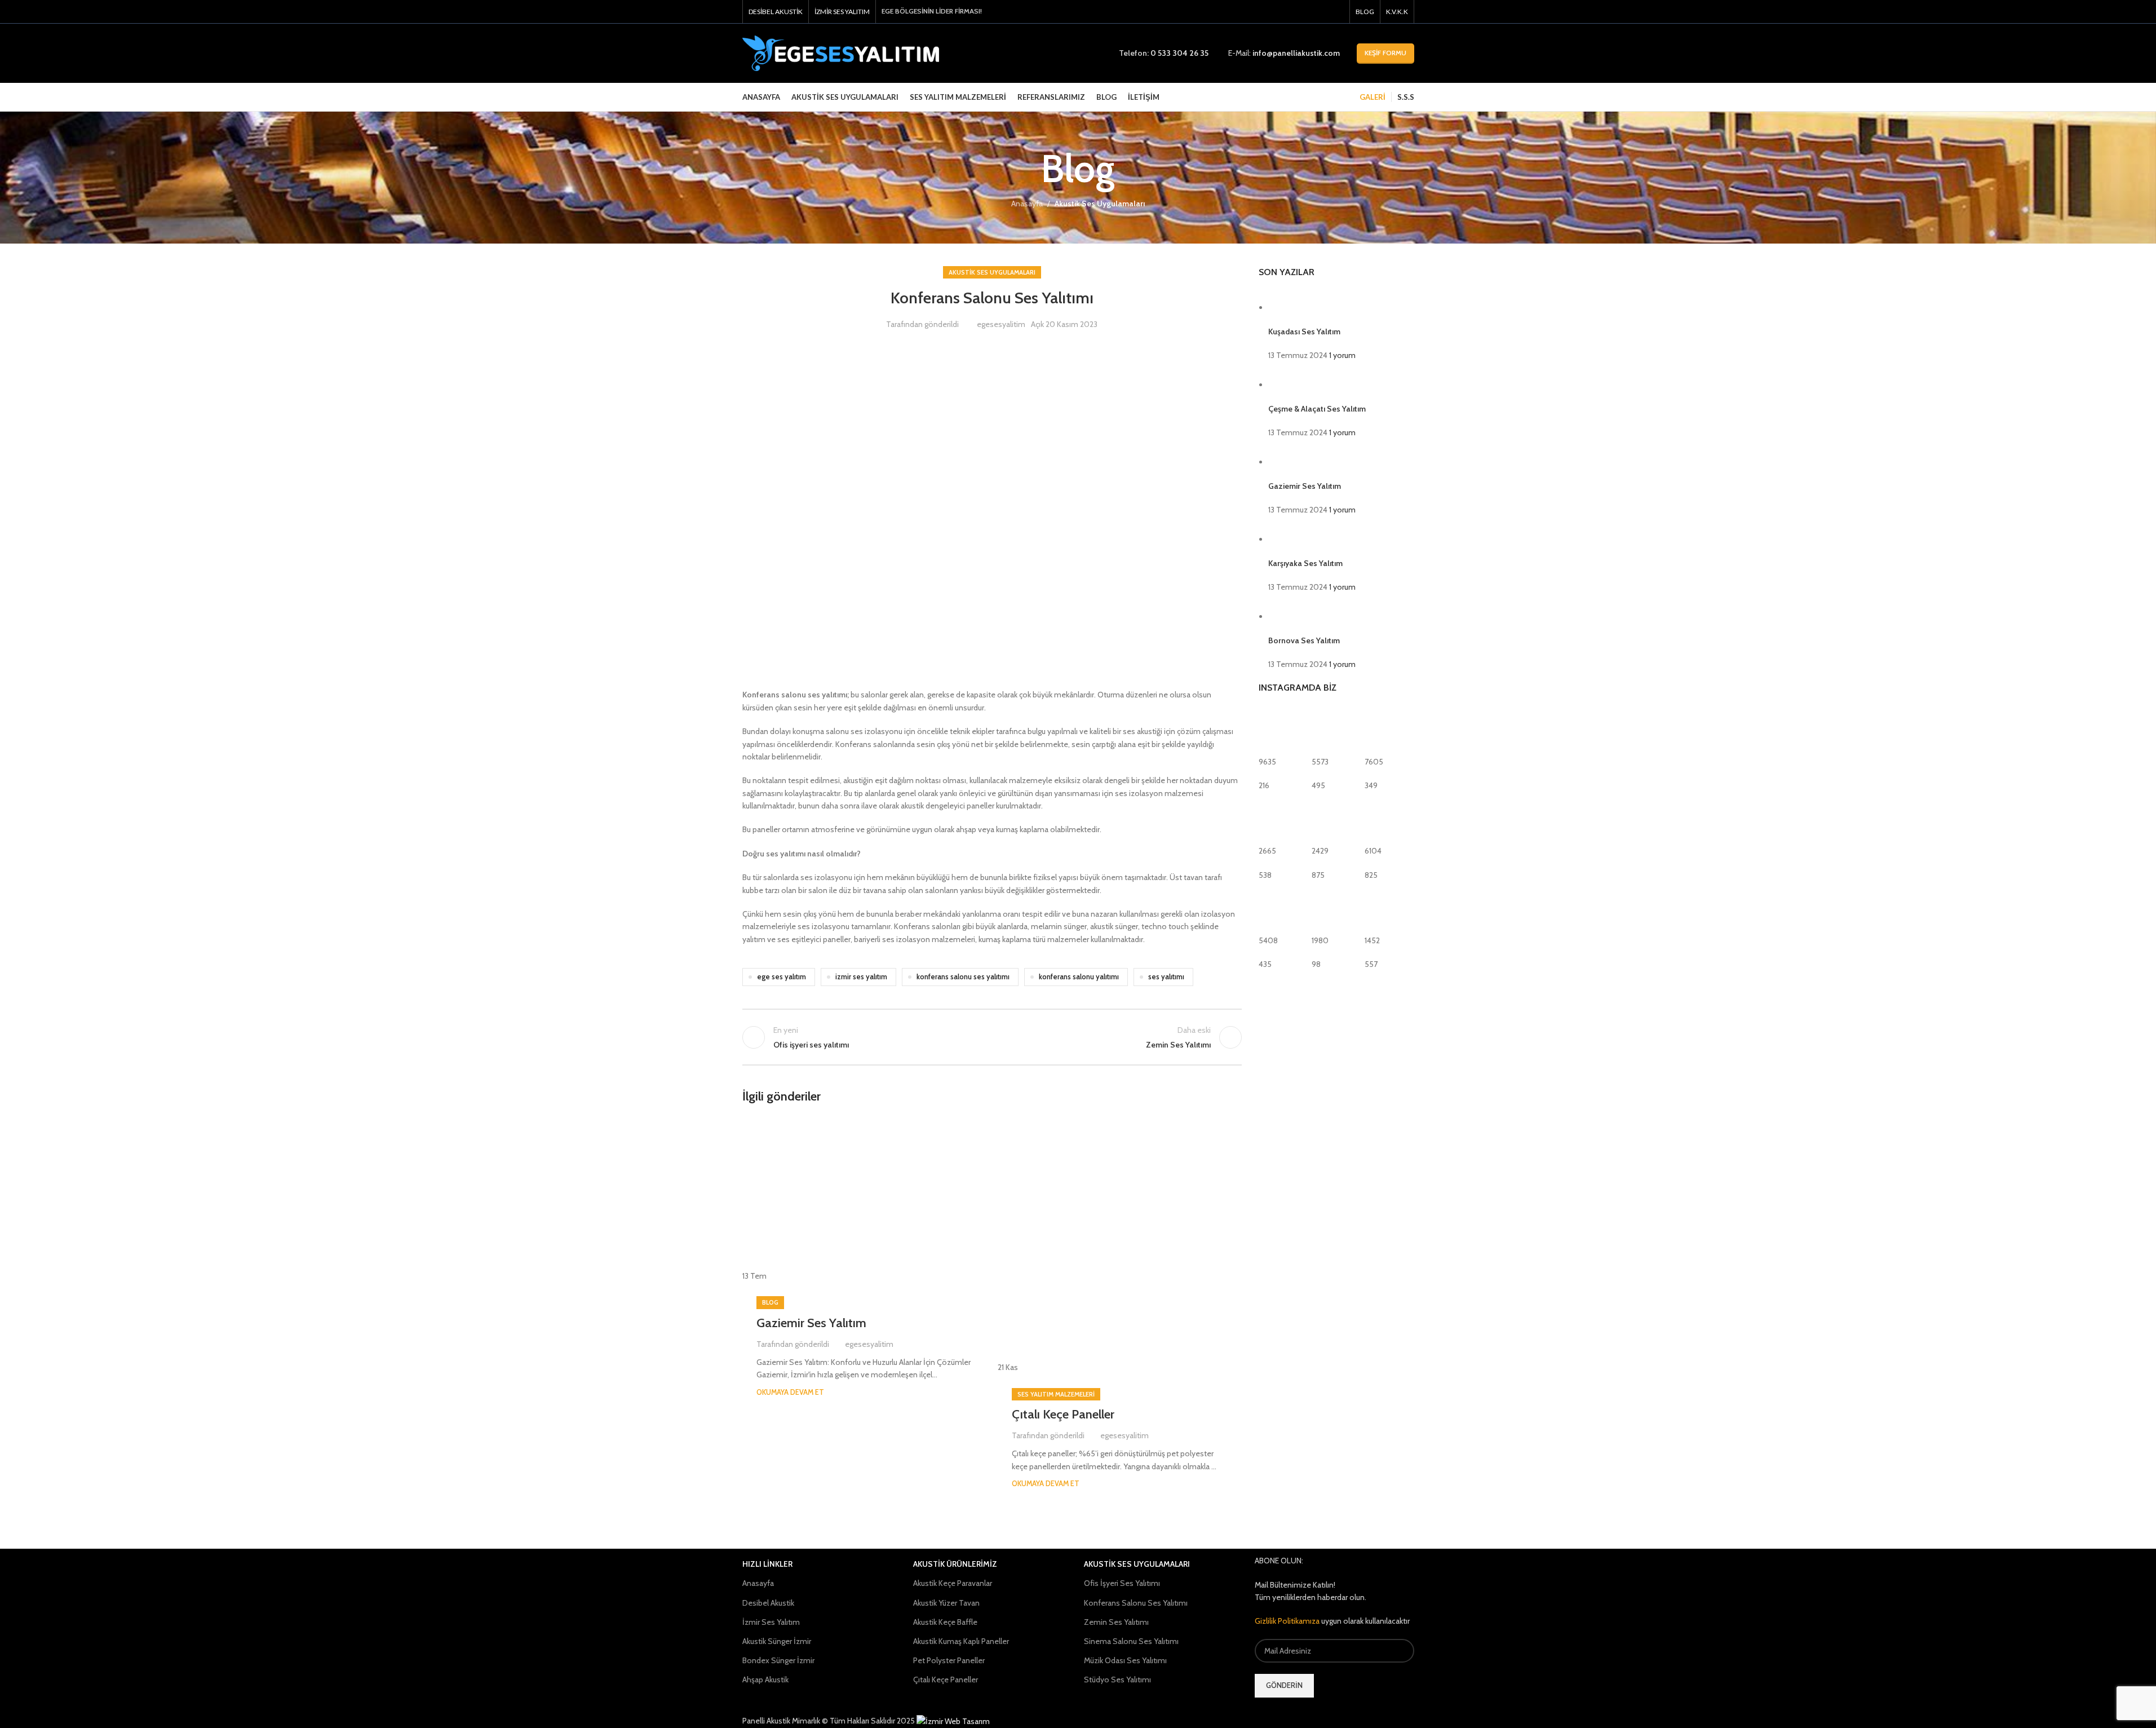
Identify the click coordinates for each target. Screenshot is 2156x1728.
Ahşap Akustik (765, 1680)
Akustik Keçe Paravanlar (953, 1583)
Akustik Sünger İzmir (777, 1641)
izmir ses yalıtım (861, 977)
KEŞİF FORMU (1385, 53)
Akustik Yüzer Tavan (946, 1603)
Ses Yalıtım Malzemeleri (1056, 1394)
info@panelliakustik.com (1296, 53)
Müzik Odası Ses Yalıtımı (1125, 1660)
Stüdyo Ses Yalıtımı (1117, 1680)
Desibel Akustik (768, 1603)
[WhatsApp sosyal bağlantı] (1336, 12)
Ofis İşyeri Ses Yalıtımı (1122, 1583)
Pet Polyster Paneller (949, 1660)
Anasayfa (1027, 204)
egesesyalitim (1001, 324)
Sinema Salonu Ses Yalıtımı (1131, 1641)
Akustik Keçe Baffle (945, 1622)
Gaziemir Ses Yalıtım (811, 1323)
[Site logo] (841, 52)
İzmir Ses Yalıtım (771, 1622)
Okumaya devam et (790, 1392)
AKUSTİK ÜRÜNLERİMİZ (955, 1564)
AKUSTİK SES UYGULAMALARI (1137, 1564)
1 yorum (1342, 355)
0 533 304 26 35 (1179, 53)
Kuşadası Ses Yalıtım (1304, 332)
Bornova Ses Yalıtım (1304, 640)
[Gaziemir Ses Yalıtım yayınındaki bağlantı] (864, 1199)
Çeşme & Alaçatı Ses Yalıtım (1317, 409)
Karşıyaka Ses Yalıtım (1305, 563)
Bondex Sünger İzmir (778, 1660)
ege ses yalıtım (782, 977)
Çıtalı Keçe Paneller (1063, 1414)
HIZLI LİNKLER (767, 1564)
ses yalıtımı (1166, 977)
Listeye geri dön (992, 1037)
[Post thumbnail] (1289, 307)
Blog (770, 1302)
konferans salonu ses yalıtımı (963, 977)
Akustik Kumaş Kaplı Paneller (961, 1641)
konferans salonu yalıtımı (1079, 977)
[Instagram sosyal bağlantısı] (1322, 12)
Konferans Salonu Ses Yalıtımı (1136, 1603)
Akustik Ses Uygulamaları (1100, 204)
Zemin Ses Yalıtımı (1116, 1622)
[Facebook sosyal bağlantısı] (1308, 12)
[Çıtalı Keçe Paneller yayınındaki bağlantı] (1120, 1245)
